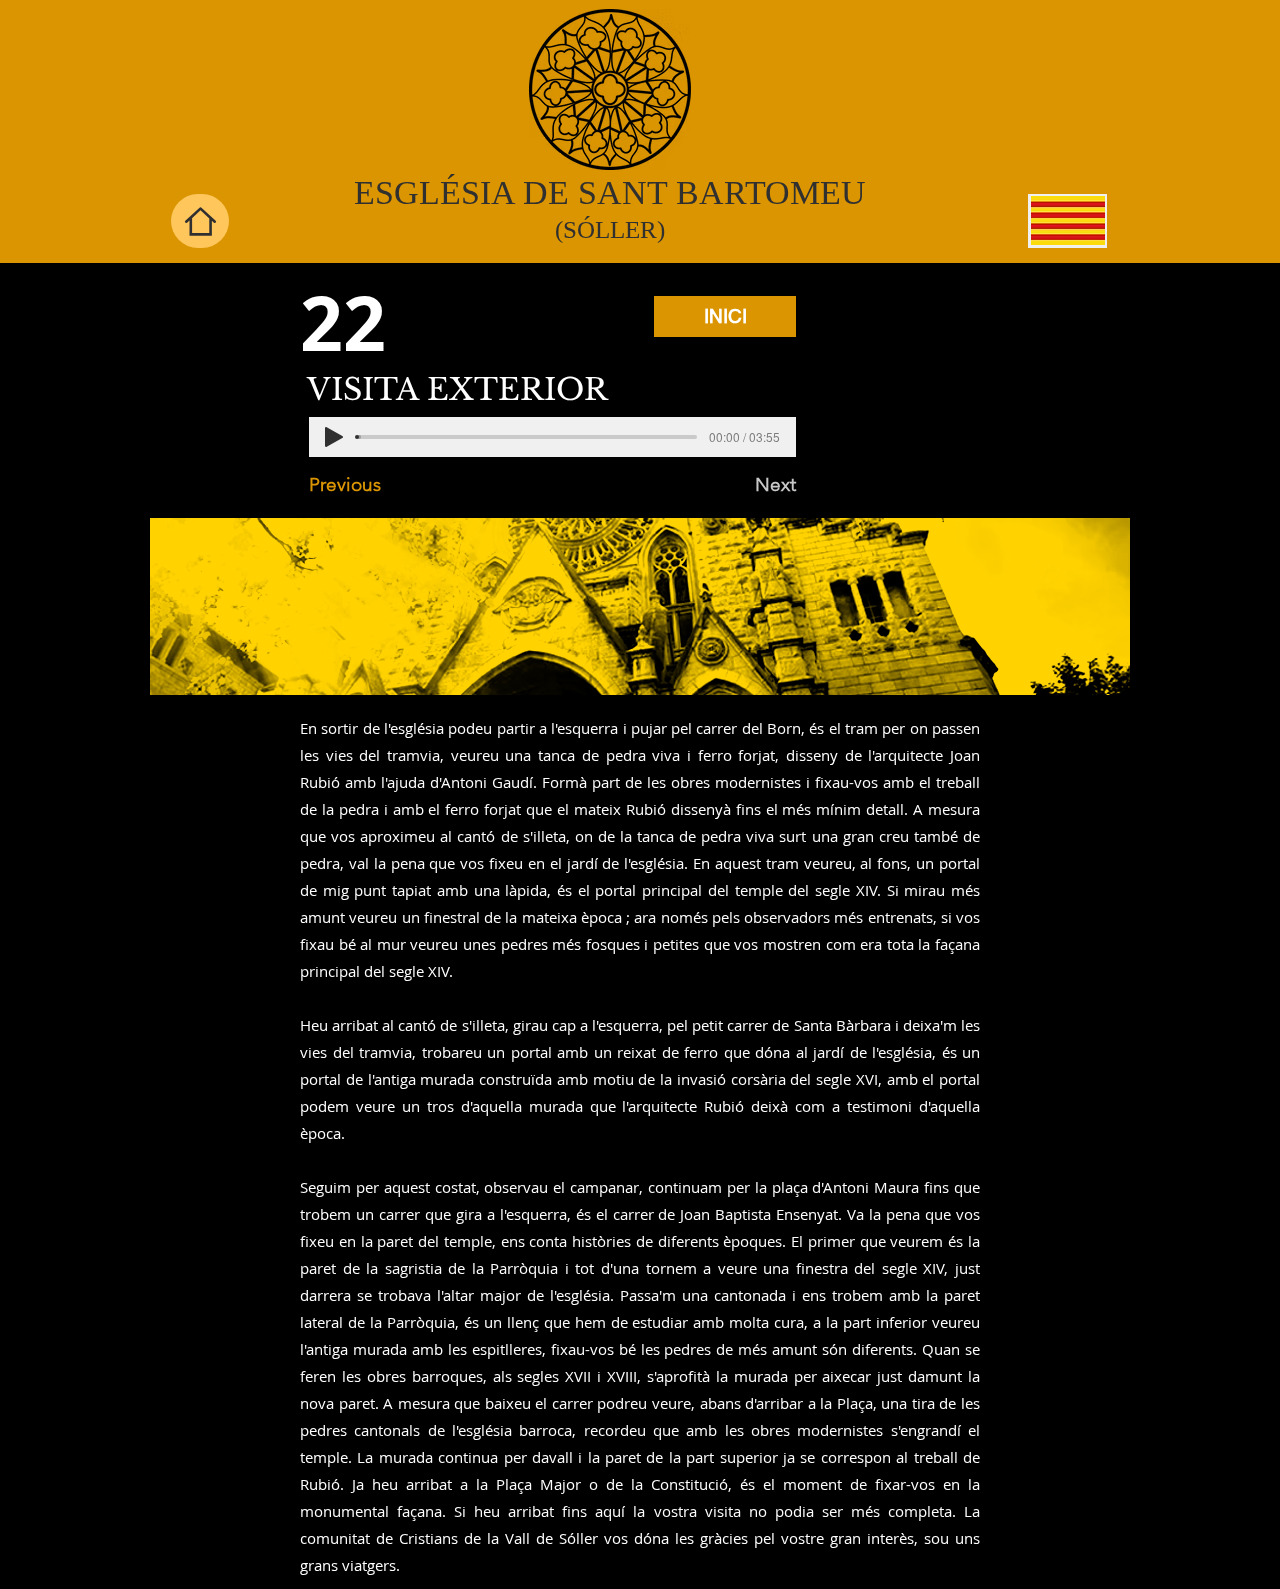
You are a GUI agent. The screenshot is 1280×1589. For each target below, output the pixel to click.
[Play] (334, 437)
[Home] (200, 221)
